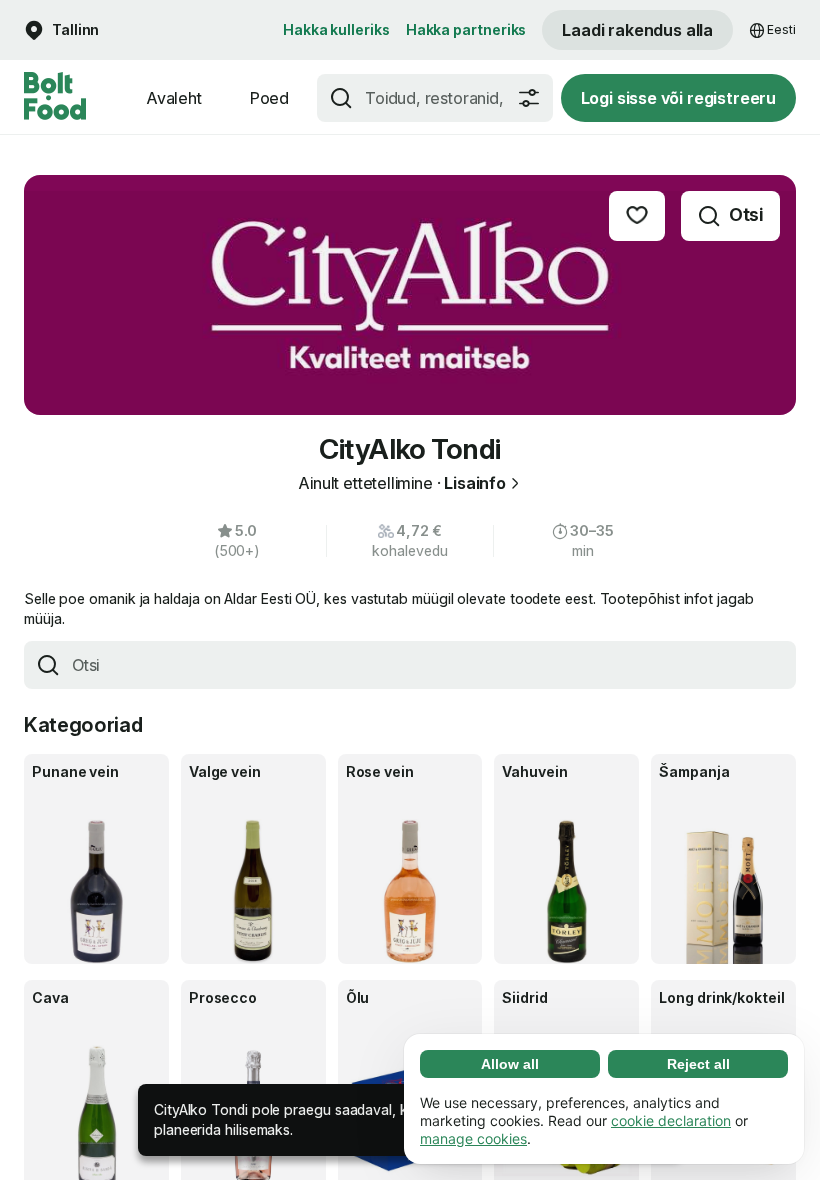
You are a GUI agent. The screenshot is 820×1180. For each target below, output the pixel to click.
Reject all (698, 1064)
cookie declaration (671, 1120)
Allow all (510, 1064)
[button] (61, 30)
